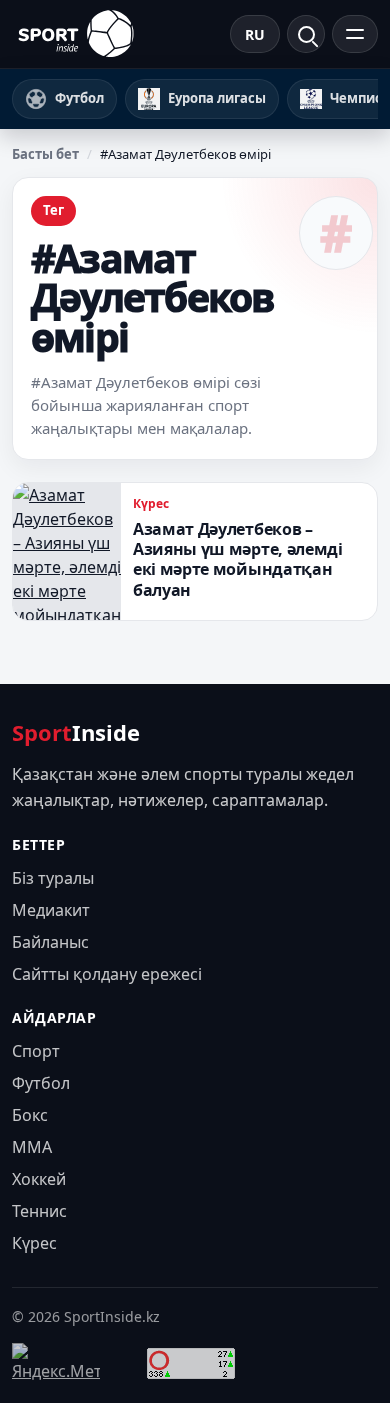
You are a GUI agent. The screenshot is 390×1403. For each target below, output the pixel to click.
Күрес (151, 503)
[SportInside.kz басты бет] (76, 34)
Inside (76, 732)
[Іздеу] (306, 34)
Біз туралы (53, 878)
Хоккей (39, 1179)
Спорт (36, 1051)
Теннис (39, 1211)
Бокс (30, 1115)
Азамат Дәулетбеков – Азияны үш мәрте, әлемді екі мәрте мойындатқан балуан (238, 559)
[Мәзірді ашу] (355, 34)
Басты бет (45, 154)
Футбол (41, 1083)
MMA (32, 1147)
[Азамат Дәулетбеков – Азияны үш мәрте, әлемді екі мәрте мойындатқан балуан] (67, 552)
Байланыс (50, 942)
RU (255, 34)
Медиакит (51, 910)
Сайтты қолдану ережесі (107, 974)
